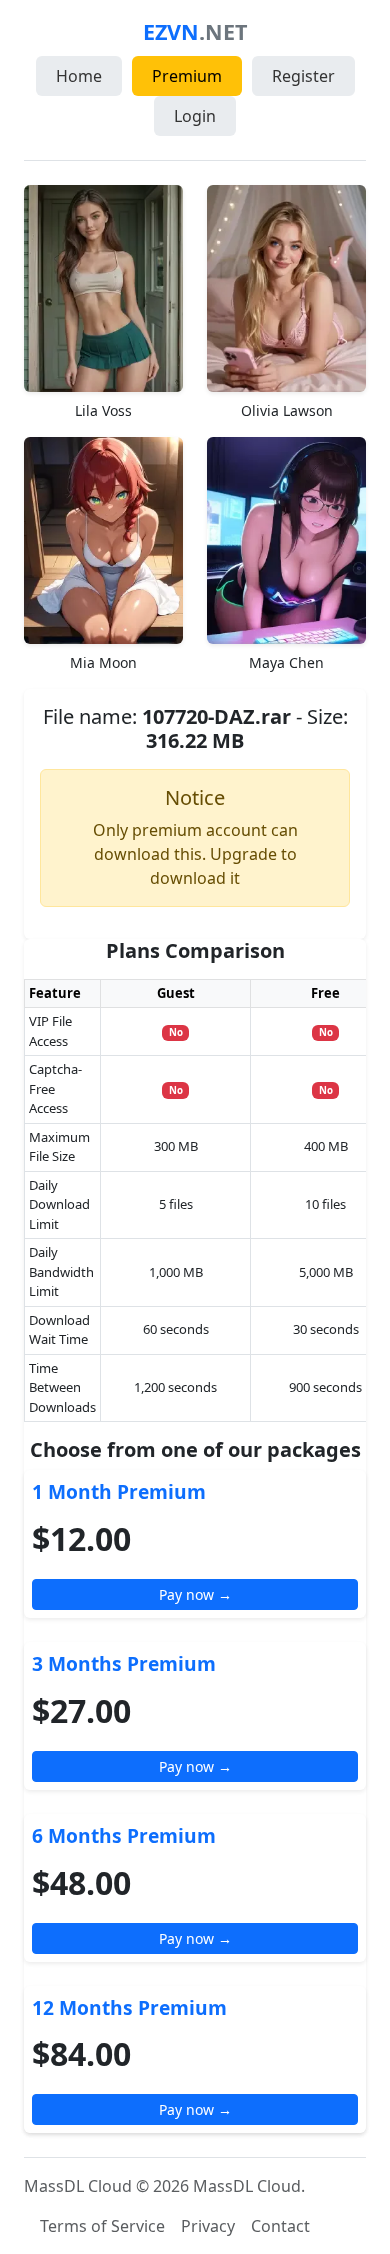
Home (79, 76)
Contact (280, 2226)
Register (303, 76)
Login (195, 116)
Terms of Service (102, 2226)
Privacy (208, 2226)
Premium (187, 76)
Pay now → (195, 1594)
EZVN (195, 31)
